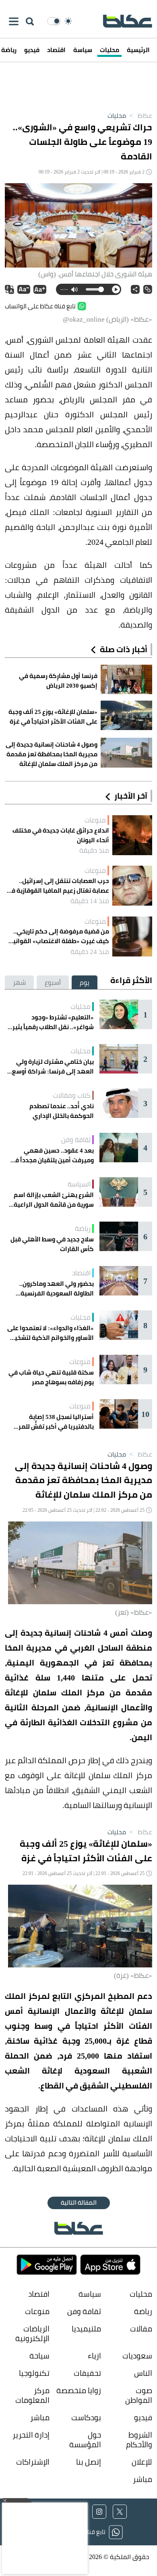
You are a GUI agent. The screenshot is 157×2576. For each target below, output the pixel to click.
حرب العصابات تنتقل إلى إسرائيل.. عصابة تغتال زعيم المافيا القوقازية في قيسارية (58, 886)
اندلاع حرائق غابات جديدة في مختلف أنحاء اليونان (61, 835)
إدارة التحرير (30, 2435)
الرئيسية (138, 50)
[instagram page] (99, 2512)
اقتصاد (56, 50)
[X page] (120, 2512)
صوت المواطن (139, 2395)
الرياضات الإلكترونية (32, 2334)
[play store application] (47, 2265)
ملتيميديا (86, 2329)
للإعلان (142, 2462)
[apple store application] (110, 2265)
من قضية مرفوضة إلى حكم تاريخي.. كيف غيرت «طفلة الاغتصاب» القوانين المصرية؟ (59, 936)
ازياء (94, 2356)
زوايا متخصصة (78, 2391)
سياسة (83, 50)
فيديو (32, 50)
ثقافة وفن (76, 1140)
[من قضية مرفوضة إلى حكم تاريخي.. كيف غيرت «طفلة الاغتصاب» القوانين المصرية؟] (132, 936)
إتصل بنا (88, 2462)
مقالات (141, 2329)
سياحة (39, 2356)
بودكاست (86, 2418)
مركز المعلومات (32, 2395)
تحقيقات (87, 2373)
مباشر (40, 2418)
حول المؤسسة (85, 2440)
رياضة (83, 1228)
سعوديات (137, 2356)
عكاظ (140, 115)
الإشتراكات (33, 2462)
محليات (109, 50)
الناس (143, 2373)
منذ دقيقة (94, 850)
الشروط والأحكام (139, 2440)
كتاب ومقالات (72, 1095)
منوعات (95, 820)
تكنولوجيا (34, 2373)
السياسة (79, 1184)
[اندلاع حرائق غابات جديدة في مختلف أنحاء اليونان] (132, 835)
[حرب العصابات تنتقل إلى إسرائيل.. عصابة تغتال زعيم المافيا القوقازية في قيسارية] (132, 886)
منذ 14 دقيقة (90, 901)
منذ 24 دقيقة (90, 952)
